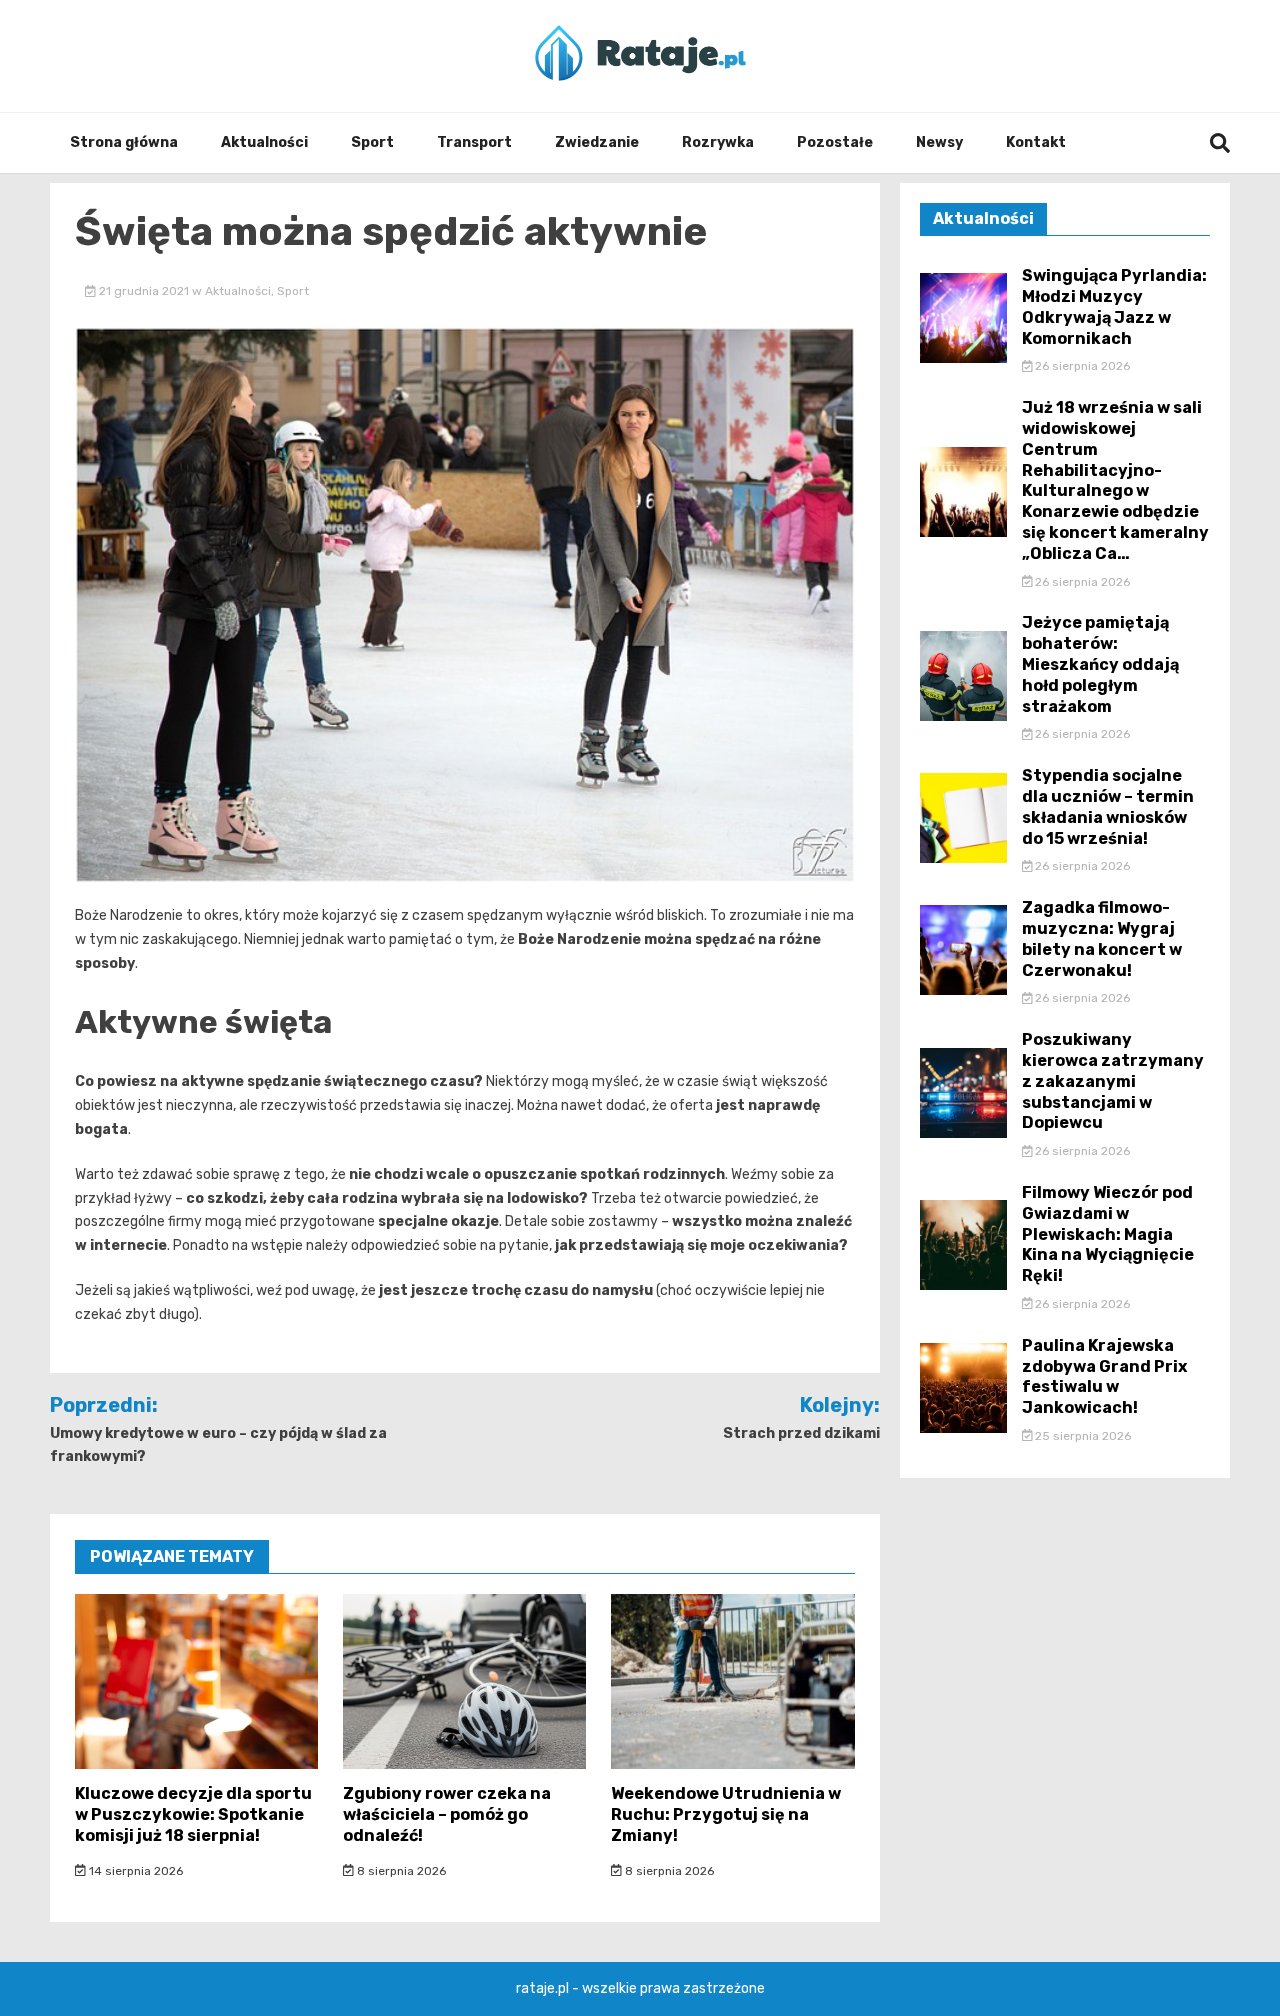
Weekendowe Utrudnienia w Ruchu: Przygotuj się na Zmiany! (726, 1814)
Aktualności (264, 142)
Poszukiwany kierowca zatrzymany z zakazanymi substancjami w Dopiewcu (1113, 1081)
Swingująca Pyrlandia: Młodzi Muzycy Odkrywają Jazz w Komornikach (1114, 306)
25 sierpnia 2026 (1081, 1436)
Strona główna (124, 142)
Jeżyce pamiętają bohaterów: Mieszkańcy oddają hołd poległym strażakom (1100, 664)
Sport (372, 142)
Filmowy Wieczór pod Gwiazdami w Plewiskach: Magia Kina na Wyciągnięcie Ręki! (1108, 1234)
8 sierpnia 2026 (400, 1871)
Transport (474, 142)
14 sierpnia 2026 (134, 1871)
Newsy (939, 142)
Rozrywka (718, 142)
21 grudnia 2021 (144, 291)
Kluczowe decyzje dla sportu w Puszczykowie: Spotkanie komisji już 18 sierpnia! (193, 1814)
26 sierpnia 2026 (1081, 366)
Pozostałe (835, 142)
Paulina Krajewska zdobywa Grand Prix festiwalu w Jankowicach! (1104, 1376)
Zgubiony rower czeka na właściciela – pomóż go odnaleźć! (447, 1814)
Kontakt (1036, 142)
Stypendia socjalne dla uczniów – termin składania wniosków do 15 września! (1108, 806)
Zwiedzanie (597, 142)
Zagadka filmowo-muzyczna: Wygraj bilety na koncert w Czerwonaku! (1102, 938)
